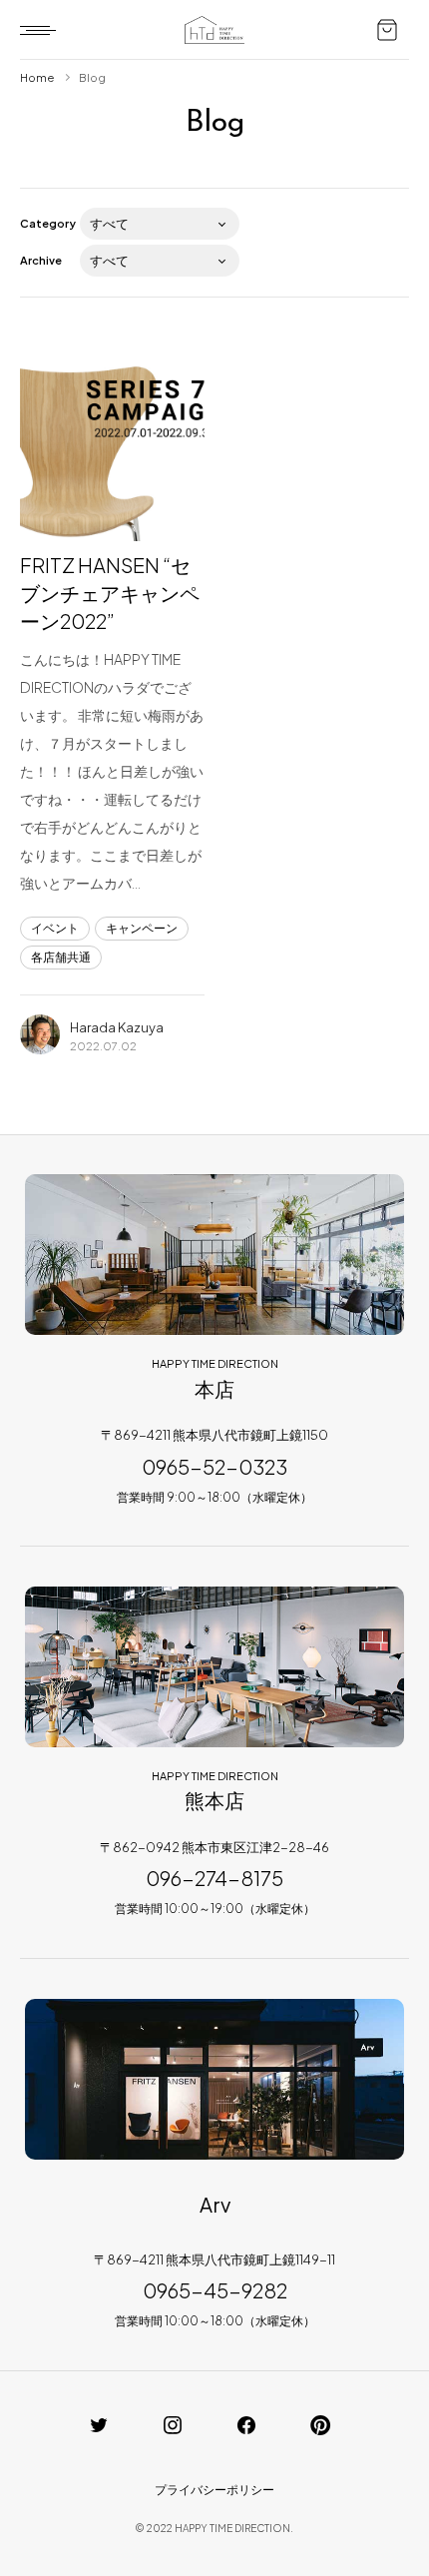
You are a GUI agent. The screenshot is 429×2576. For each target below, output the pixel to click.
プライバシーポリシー (214, 2490)
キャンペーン (142, 928)
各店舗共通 (61, 957)
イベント (55, 928)
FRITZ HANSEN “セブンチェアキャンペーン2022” (110, 593)
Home (37, 77)
